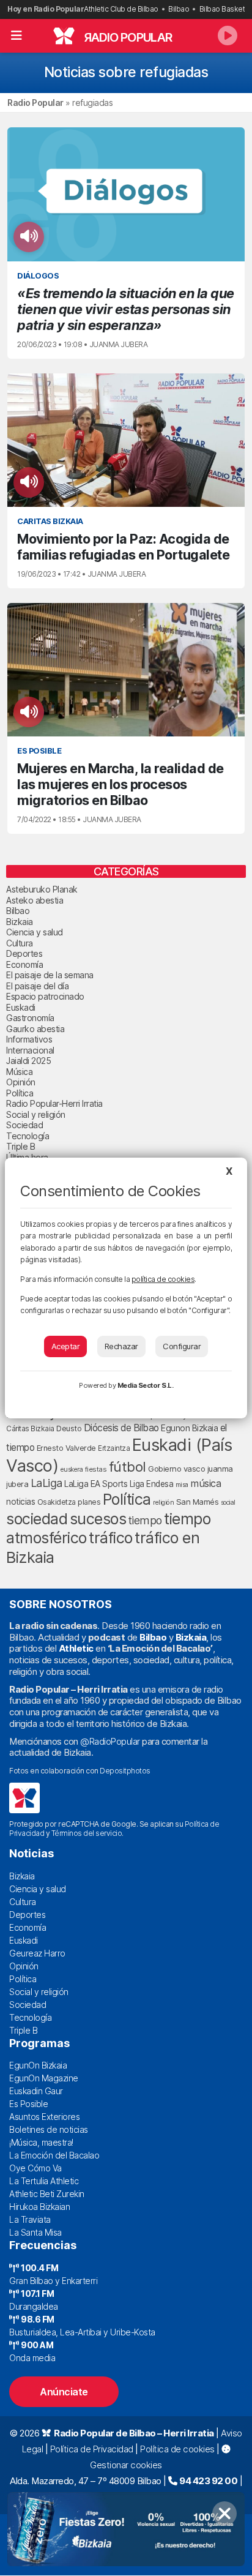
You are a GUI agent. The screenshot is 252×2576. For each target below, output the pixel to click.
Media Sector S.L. (146, 1385)
